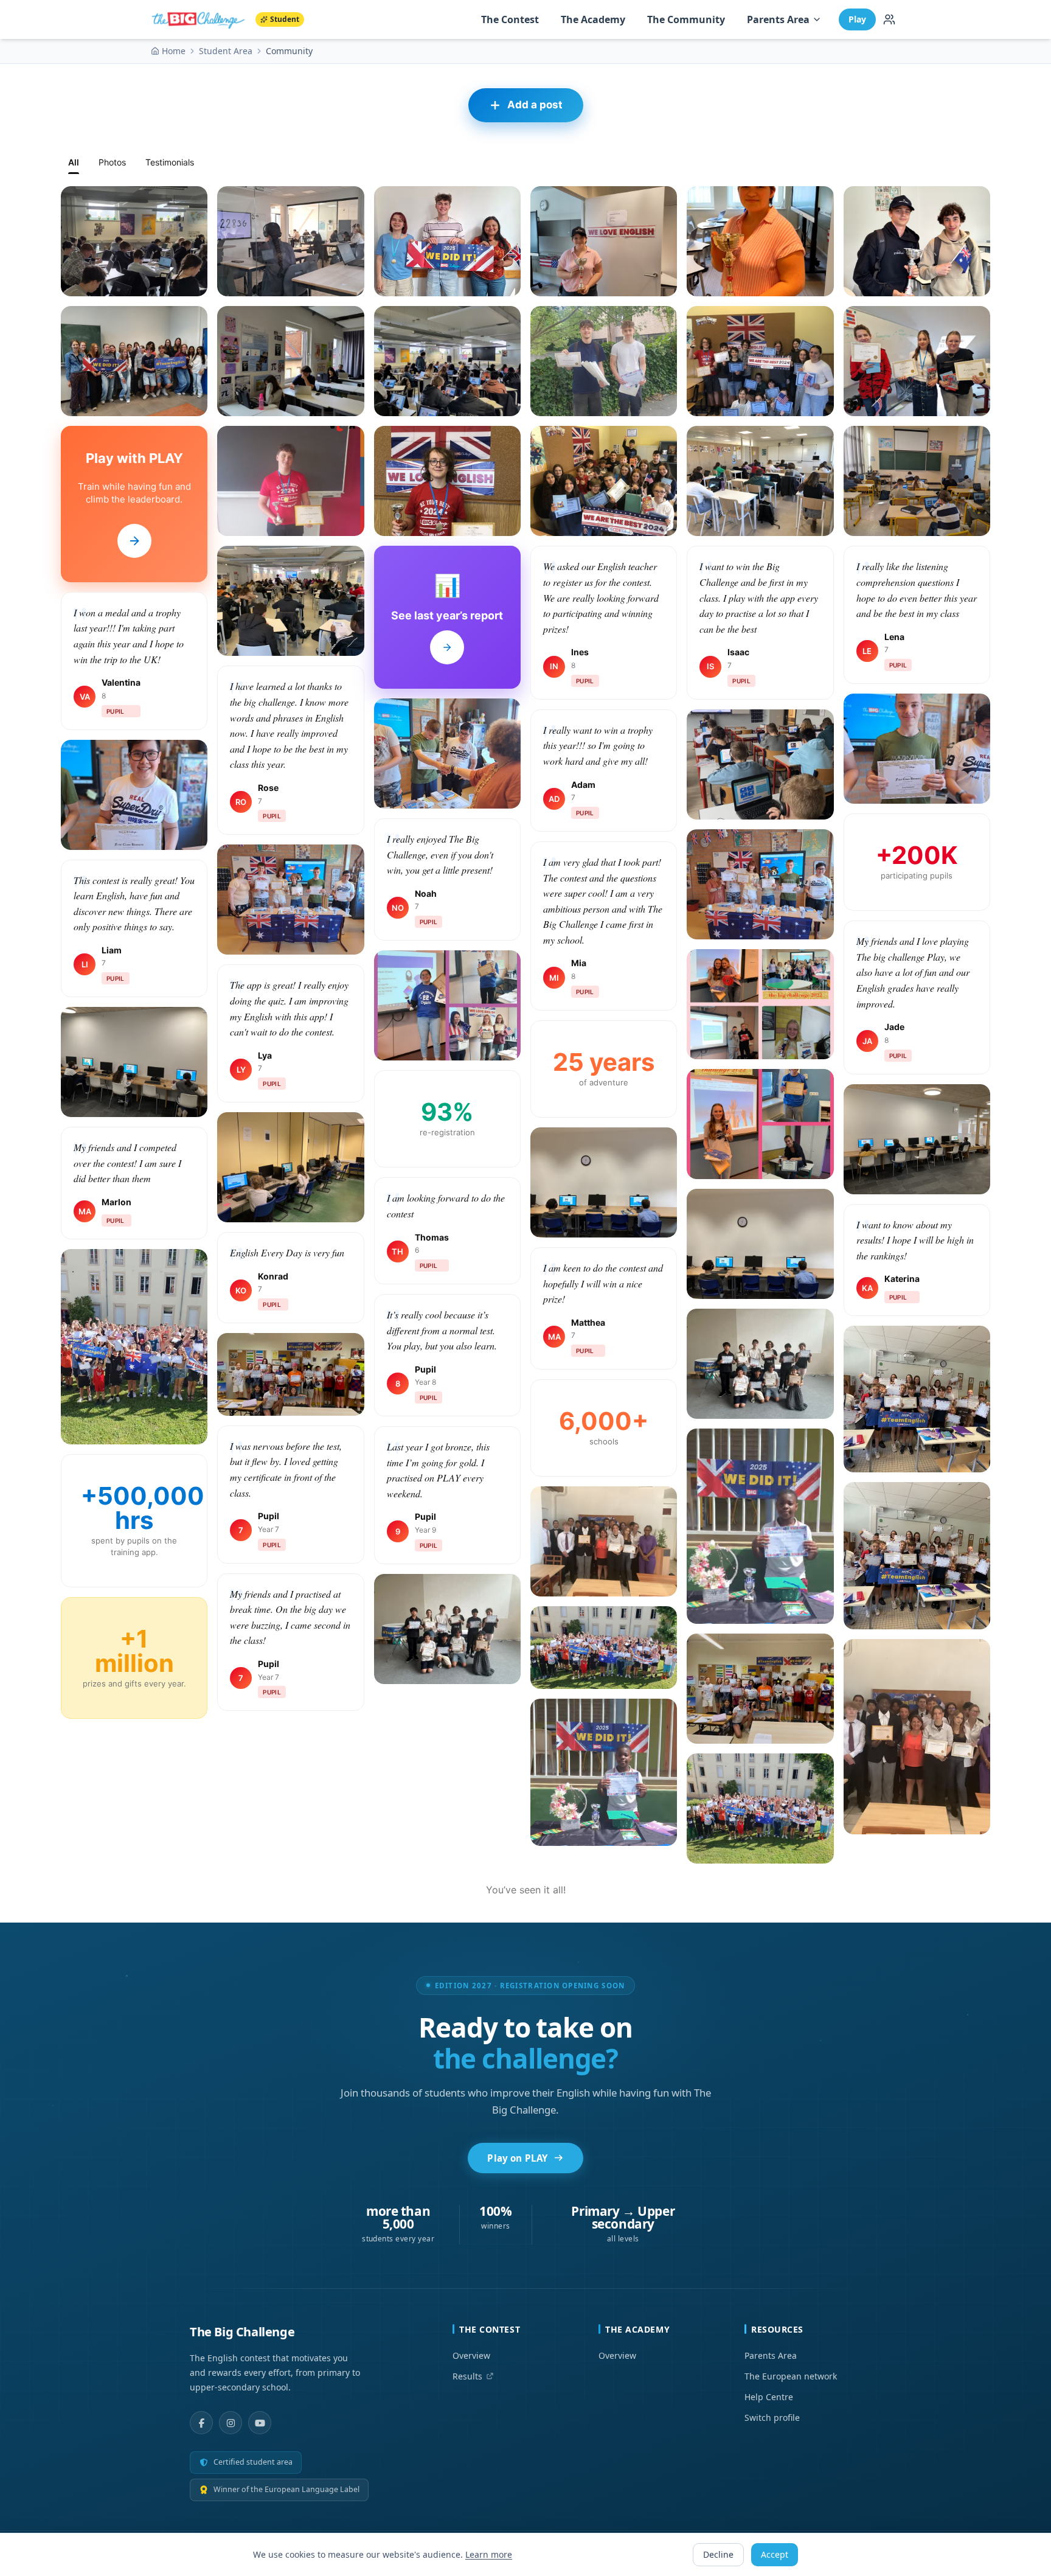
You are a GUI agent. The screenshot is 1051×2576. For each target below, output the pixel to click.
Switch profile (772, 2418)
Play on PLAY (517, 2158)
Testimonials (170, 162)
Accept (775, 2554)
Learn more (489, 2554)
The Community (686, 19)
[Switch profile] (889, 19)
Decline (718, 2554)
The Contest (510, 19)
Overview (471, 2355)
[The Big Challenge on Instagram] (231, 2423)
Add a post (535, 105)
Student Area (226, 51)
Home (174, 51)
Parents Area (778, 19)
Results (467, 2376)
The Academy (593, 19)
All (74, 162)
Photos (112, 162)
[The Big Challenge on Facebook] (201, 2423)
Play (857, 19)
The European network (791, 2376)
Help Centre (769, 2397)
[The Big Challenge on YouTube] (260, 2423)
